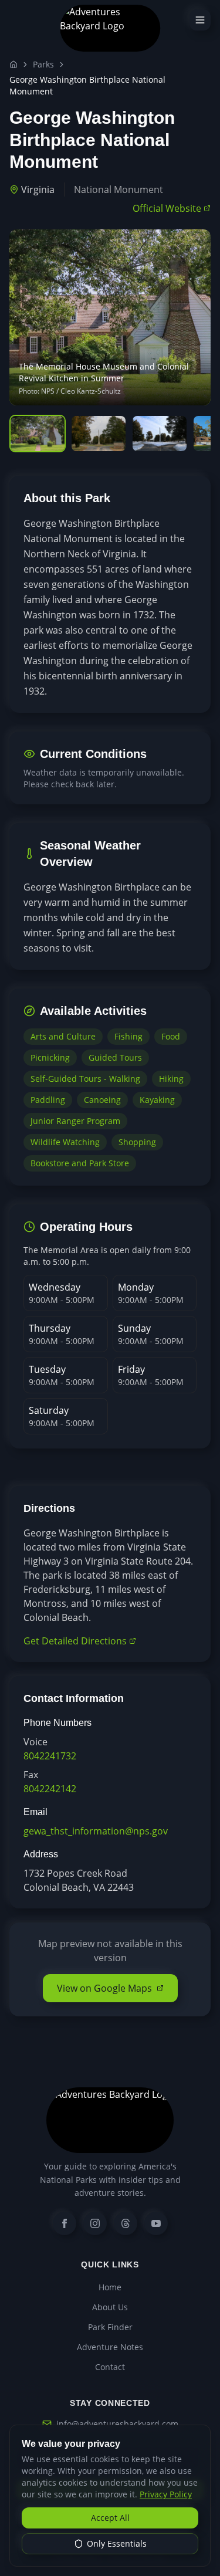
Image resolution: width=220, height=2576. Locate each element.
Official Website (167, 208)
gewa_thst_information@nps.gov (96, 1831)
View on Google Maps (104, 1988)
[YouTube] (156, 2223)
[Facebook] (65, 2223)
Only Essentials (117, 2543)
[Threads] (126, 2223)
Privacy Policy (166, 2494)
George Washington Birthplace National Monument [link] (87, 85)
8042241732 (50, 1756)
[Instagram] (95, 2223)
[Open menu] (200, 20)
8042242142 (50, 1789)
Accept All (110, 2518)
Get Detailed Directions (75, 1641)
